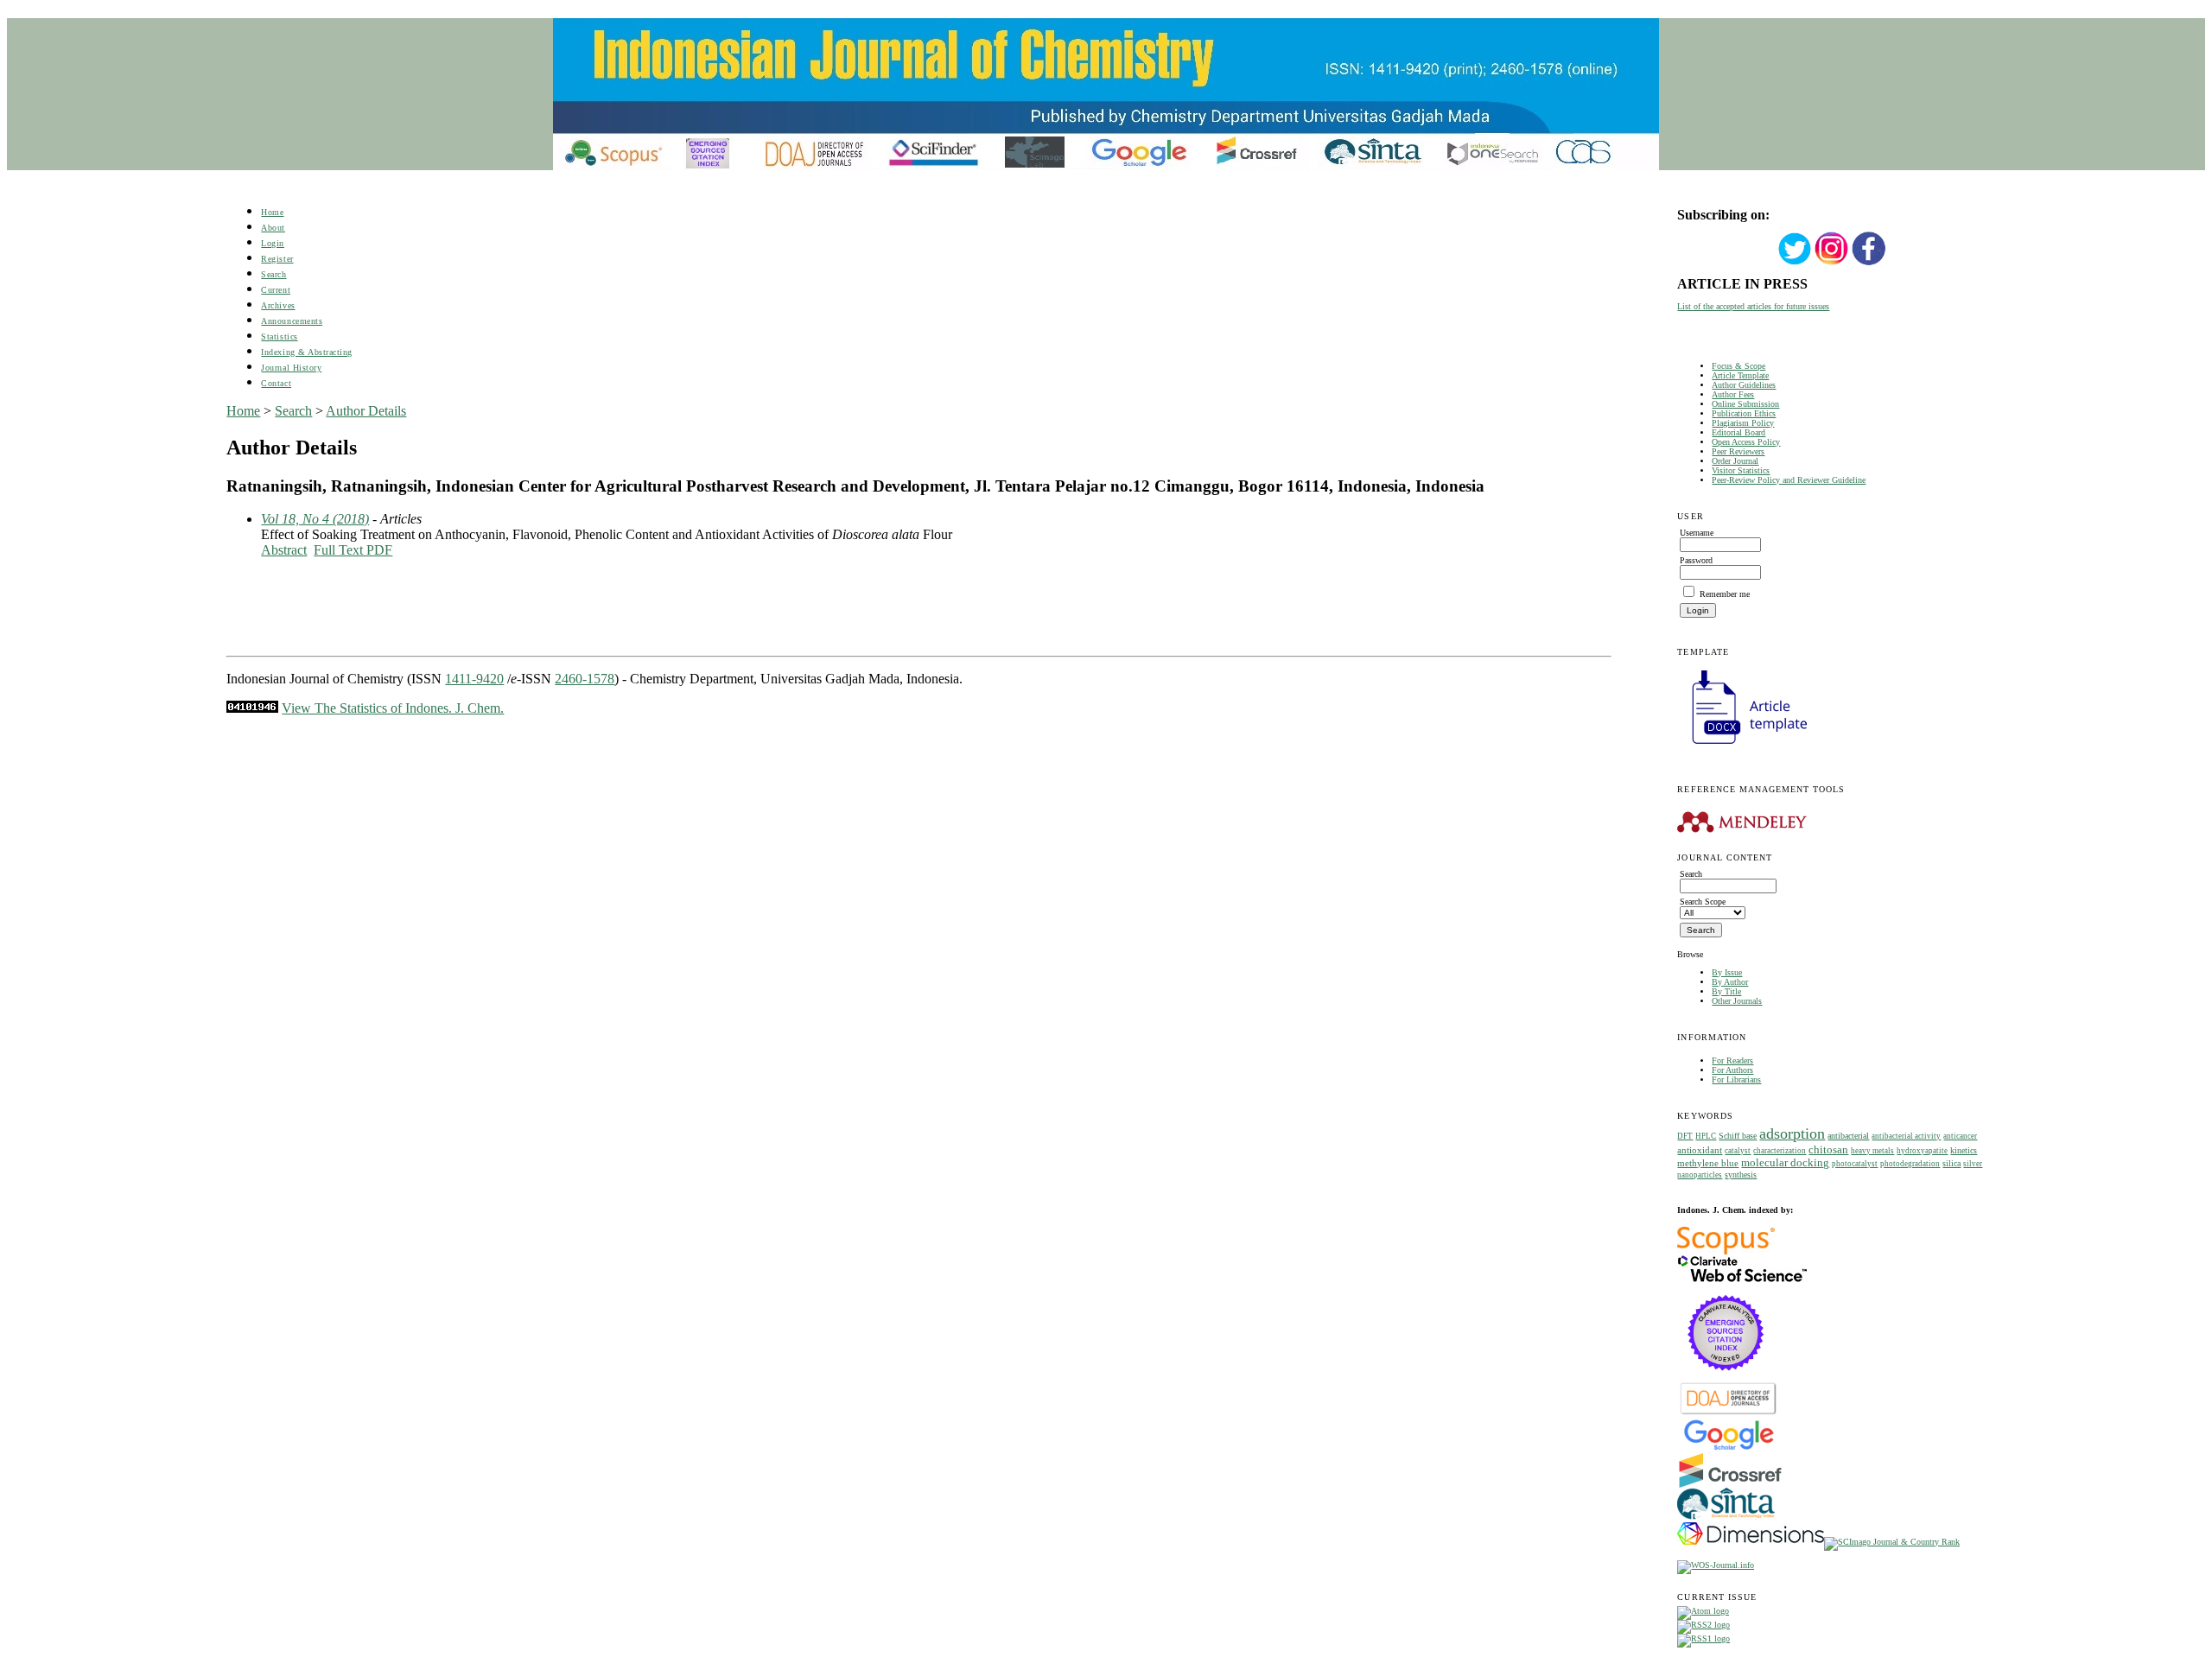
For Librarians (1736, 1079)
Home (272, 212)
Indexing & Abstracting (306, 352)
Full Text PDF (353, 550)
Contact (276, 383)
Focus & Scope (1738, 366)
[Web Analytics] (252, 708)
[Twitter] (1795, 263)
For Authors (1732, 1070)
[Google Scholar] (1729, 1448)
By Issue (1727, 972)
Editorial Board (1738, 432)
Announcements (292, 321)
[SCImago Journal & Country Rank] (1892, 1542)
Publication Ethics (1744, 413)
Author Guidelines (1744, 385)
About (273, 228)
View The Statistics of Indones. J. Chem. (393, 708)
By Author (1730, 982)
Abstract (284, 550)
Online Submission (1745, 404)
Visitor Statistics (1741, 470)
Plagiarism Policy (1743, 423)
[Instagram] (1832, 263)
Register (277, 259)
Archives (278, 305)
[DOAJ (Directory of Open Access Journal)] (1729, 1413)
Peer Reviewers (1738, 451)
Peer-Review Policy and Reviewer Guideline (1789, 480)
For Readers (1732, 1060)
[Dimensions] (1751, 1542)
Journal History (291, 368)
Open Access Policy (1746, 442)
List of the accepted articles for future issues (1753, 306)
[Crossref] (1730, 1485)
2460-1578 (585, 679)
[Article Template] (1742, 746)
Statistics (279, 337)
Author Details (366, 411)
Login (273, 243)
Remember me (1725, 594)
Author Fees (1733, 394)
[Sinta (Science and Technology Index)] (1726, 1519)
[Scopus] (1726, 1251)
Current (276, 290)
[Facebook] (1869, 263)
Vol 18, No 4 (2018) (315, 519)
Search (273, 274)
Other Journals (1737, 1001)
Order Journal (1735, 461)
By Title (1726, 991)
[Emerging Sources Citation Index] (1726, 1379)
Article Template (1740, 375)
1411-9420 (474, 679)
